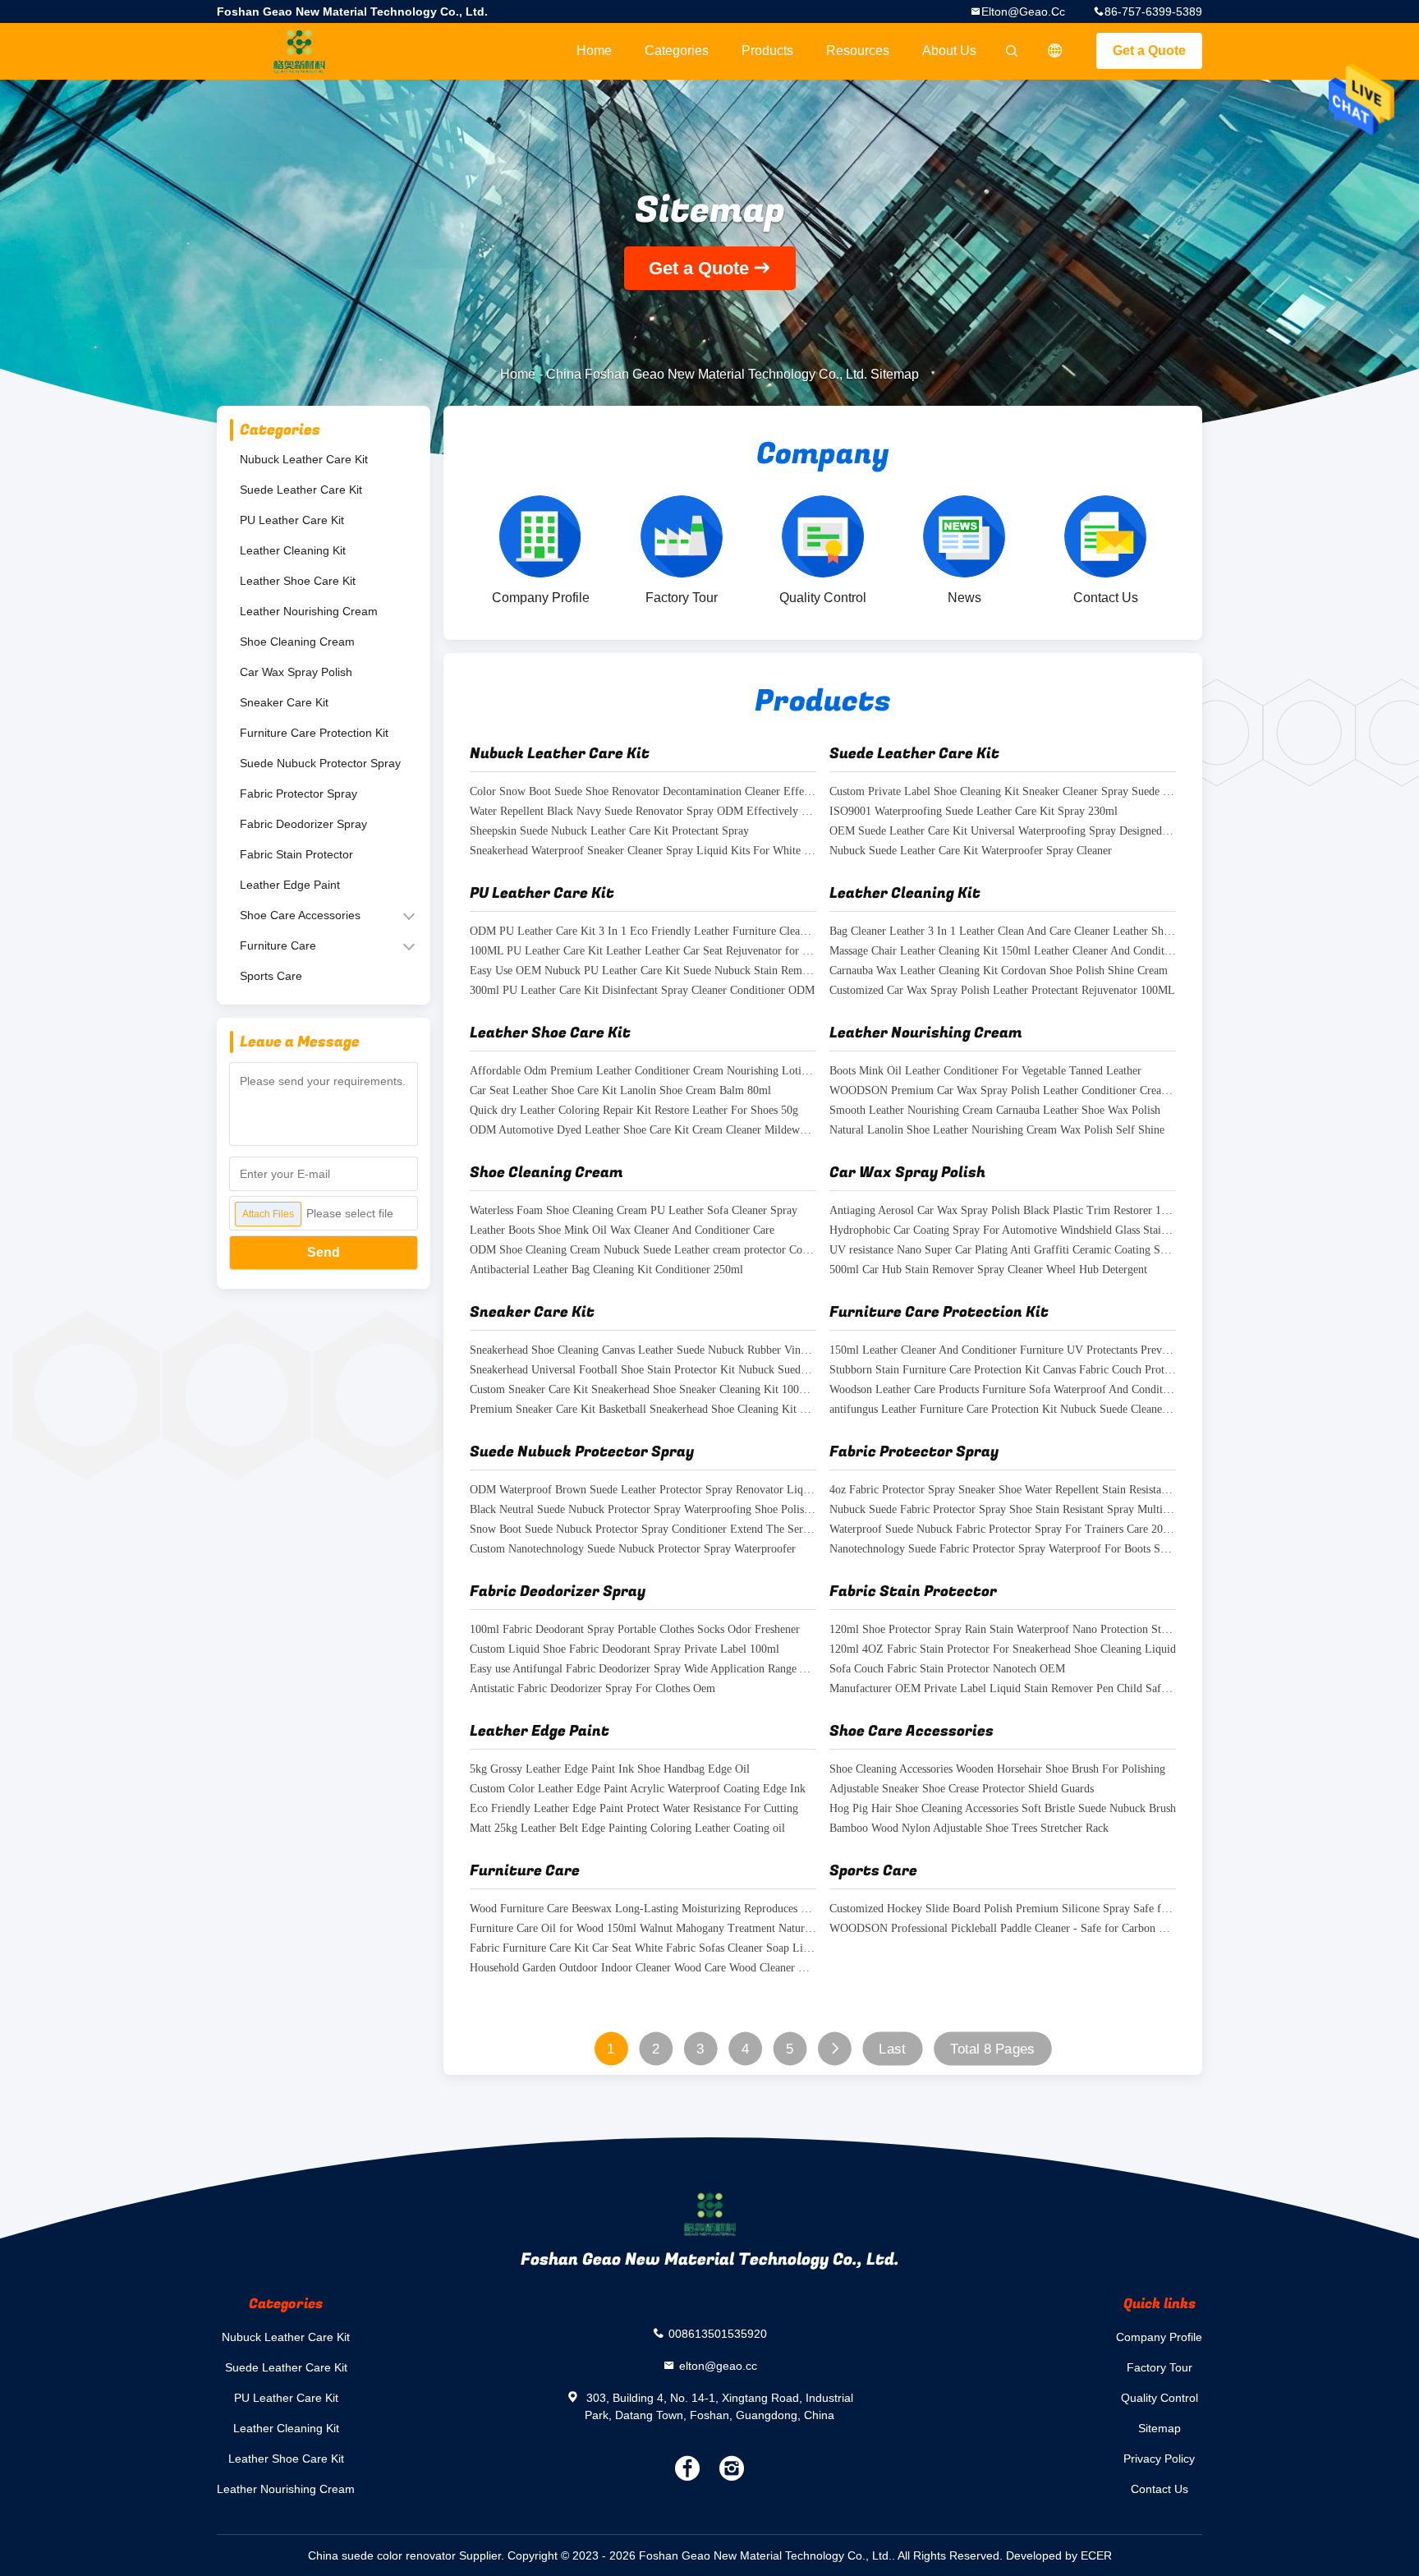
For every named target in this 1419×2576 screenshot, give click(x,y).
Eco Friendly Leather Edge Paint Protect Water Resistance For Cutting (634, 1809)
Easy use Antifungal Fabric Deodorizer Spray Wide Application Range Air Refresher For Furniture (643, 1670)
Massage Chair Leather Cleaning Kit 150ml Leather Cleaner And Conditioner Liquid (1003, 952)
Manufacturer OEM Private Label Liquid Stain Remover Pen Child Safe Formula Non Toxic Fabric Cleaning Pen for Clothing (1003, 1689)
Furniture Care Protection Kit (314, 733)
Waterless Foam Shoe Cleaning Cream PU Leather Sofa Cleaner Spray (634, 1211)
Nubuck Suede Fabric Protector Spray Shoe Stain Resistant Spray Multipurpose (1003, 1510)
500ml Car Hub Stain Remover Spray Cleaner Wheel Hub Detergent (988, 1270)
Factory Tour (1160, 2367)
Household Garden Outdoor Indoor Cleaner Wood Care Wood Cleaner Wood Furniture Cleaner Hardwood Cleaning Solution (643, 1969)
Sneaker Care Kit (284, 702)
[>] (835, 2049)
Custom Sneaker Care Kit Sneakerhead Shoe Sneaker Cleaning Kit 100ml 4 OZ (643, 1390)
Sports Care (271, 976)
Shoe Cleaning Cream (297, 642)
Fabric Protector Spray (298, 793)
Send (324, 1252)
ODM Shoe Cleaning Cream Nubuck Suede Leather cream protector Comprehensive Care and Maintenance (643, 1251)
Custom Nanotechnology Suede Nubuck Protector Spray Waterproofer (633, 1550)
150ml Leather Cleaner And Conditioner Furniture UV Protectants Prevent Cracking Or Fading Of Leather (1003, 1351)
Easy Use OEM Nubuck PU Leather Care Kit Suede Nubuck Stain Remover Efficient (643, 971)
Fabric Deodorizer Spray (303, 824)
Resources (858, 51)
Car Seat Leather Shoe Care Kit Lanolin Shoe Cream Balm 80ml (620, 1091)
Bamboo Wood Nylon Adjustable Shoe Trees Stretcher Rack (969, 1829)
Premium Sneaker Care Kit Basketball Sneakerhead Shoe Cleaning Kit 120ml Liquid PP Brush (643, 1410)
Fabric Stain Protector (296, 854)
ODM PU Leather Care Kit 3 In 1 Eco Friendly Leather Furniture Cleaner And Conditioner (643, 932)
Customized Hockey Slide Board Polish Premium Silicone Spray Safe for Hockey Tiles (1003, 1909)
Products (767, 51)
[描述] (1055, 51)
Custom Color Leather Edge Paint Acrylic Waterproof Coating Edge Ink (638, 1789)
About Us (949, 51)
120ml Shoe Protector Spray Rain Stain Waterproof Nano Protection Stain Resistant (1003, 1630)
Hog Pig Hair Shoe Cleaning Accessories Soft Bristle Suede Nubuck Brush (1003, 1809)
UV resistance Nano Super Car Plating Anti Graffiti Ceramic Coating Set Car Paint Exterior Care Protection (1003, 1251)
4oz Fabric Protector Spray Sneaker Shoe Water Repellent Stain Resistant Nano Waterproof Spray (1003, 1490)
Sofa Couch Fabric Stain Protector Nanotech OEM (947, 1670)
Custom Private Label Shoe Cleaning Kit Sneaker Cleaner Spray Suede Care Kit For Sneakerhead (1003, 792)
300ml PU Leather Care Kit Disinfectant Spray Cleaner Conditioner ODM (642, 991)
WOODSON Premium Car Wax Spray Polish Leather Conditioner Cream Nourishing (1003, 1091)
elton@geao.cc (1023, 11)
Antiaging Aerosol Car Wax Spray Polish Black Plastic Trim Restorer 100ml (1003, 1211)
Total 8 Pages (992, 2049)
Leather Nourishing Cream (309, 611)
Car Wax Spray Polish (296, 672)
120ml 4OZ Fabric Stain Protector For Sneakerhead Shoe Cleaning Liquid (1003, 1650)
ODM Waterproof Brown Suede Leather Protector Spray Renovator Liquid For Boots (643, 1490)
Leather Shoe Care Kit (298, 581)
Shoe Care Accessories (300, 915)
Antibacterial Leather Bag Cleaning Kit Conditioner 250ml (606, 1270)
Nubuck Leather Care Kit (304, 459)
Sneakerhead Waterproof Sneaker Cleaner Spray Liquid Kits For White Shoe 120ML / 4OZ (643, 851)
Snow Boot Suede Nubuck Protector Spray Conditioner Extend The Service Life (643, 1530)
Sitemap (1160, 2428)
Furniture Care (278, 945)
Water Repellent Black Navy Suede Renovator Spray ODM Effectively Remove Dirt (643, 812)
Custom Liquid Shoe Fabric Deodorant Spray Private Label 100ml (625, 1650)
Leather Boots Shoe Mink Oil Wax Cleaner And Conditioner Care (622, 1231)
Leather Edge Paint (290, 885)
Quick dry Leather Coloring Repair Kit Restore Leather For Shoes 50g (634, 1111)
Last (892, 2049)
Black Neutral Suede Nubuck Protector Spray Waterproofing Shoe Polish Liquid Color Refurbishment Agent (643, 1510)
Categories (677, 51)
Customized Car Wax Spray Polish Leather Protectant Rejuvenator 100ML (1002, 991)
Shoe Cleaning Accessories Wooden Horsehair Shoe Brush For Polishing (997, 1770)
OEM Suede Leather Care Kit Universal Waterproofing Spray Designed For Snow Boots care (1003, 832)
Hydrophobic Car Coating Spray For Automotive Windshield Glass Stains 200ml (1003, 1231)
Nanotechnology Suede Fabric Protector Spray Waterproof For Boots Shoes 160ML (1003, 1550)
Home (594, 51)
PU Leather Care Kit (292, 520)
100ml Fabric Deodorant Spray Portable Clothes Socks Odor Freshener (635, 1630)
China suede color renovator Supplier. (408, 2555)
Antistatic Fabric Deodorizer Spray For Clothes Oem (592, 1689)
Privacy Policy (1159, 2459)
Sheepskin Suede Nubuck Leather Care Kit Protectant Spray (609, 832)
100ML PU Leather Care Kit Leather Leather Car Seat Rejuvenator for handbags (643, 952)
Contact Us (1160, 2489)
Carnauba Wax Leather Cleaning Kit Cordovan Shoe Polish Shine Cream (999, 971)
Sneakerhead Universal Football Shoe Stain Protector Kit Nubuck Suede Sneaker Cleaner (643, 1371)
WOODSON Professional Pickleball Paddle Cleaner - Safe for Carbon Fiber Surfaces (1003, 1929)
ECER (1096, 2555)
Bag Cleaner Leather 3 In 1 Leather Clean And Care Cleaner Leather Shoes (1003, 932)
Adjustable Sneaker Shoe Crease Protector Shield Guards (962, 1789)
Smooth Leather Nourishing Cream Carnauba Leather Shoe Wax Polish (995, 1111)
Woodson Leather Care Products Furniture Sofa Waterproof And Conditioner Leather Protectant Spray (1003, 1390)
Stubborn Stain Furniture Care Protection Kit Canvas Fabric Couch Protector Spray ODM (1003, 1371)
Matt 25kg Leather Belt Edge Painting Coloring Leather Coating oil (627, 1829)
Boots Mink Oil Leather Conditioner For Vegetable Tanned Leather (985, 1072)
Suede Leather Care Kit (301, 490)
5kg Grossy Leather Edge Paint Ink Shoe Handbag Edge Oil (610, 1770)
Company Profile (1159, 2337)
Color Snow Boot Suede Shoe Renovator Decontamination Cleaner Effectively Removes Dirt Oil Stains (643, 792)
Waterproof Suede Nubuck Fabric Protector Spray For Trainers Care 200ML (1003, 1530)
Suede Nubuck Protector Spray (320, 763)
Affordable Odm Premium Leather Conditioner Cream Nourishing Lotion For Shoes (643, 1072)
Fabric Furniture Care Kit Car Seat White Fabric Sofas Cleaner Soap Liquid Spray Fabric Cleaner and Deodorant (643, 1949)
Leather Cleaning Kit (293, 550)
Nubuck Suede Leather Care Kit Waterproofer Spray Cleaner (971, 851)
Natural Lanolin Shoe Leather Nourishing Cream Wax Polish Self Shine (997, 1131)
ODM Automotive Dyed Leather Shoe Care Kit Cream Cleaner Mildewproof (643, 1131)
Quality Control (1160, 2398)
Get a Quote (1149, 51)
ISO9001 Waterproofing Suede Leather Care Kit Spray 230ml (974, 812)
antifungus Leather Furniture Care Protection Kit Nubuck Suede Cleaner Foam (1003, 1410)
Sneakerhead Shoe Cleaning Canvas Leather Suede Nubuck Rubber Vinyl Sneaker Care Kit (643, 1351)
